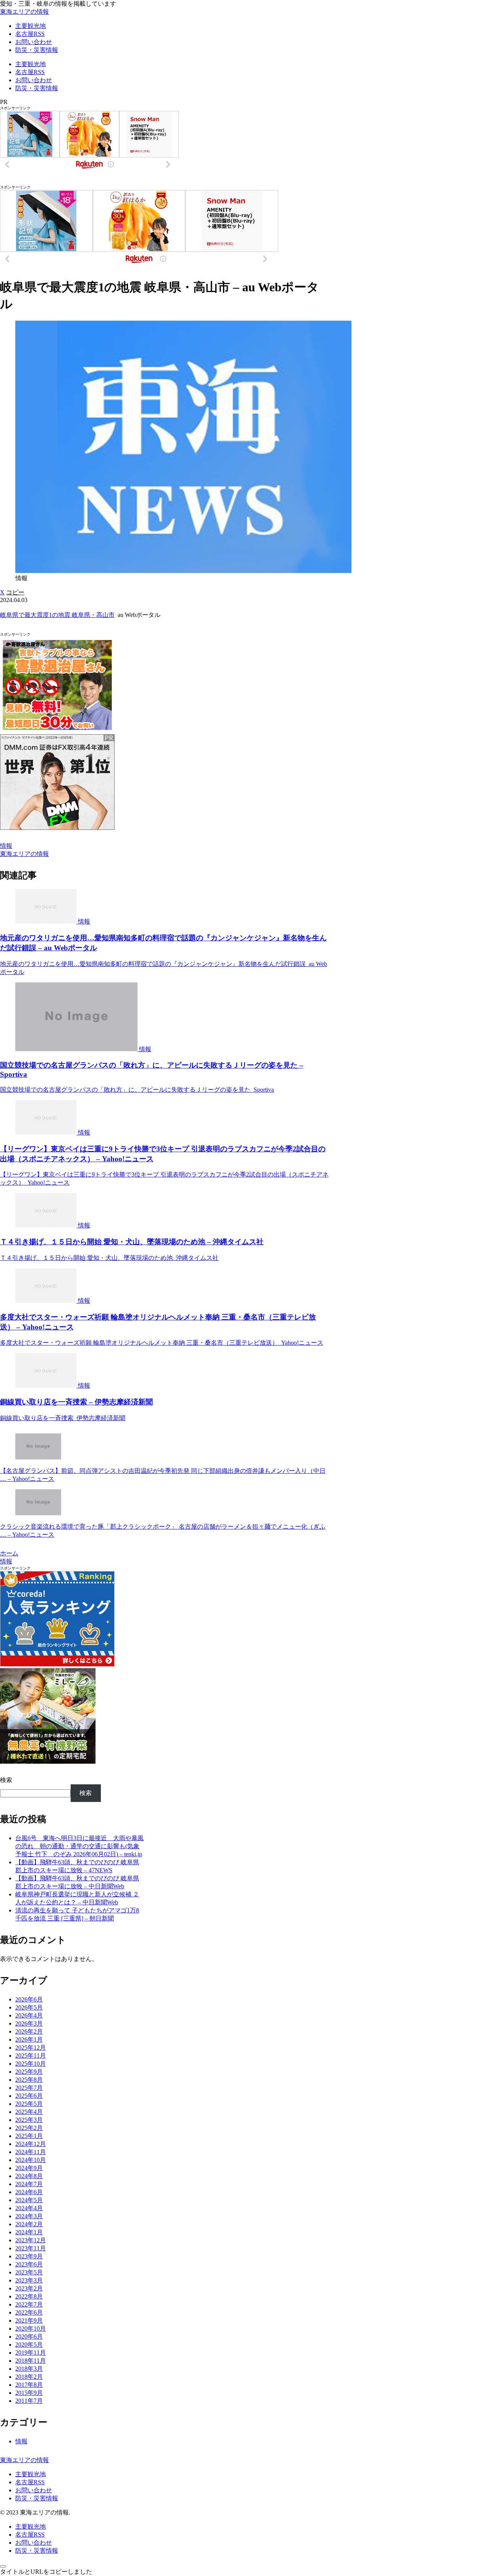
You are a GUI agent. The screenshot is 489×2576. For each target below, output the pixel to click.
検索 (6, 1780)
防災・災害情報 (37, 2498)
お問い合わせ (34, 2490)
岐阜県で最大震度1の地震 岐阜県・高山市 (57, 615)
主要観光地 (31, 2474)
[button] (15, 592)
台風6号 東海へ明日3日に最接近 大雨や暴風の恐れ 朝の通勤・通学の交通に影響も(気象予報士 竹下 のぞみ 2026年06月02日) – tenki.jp (79, 1846)
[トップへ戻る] (3, 2566)
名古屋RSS (30, 2482)
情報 (6, 846)
